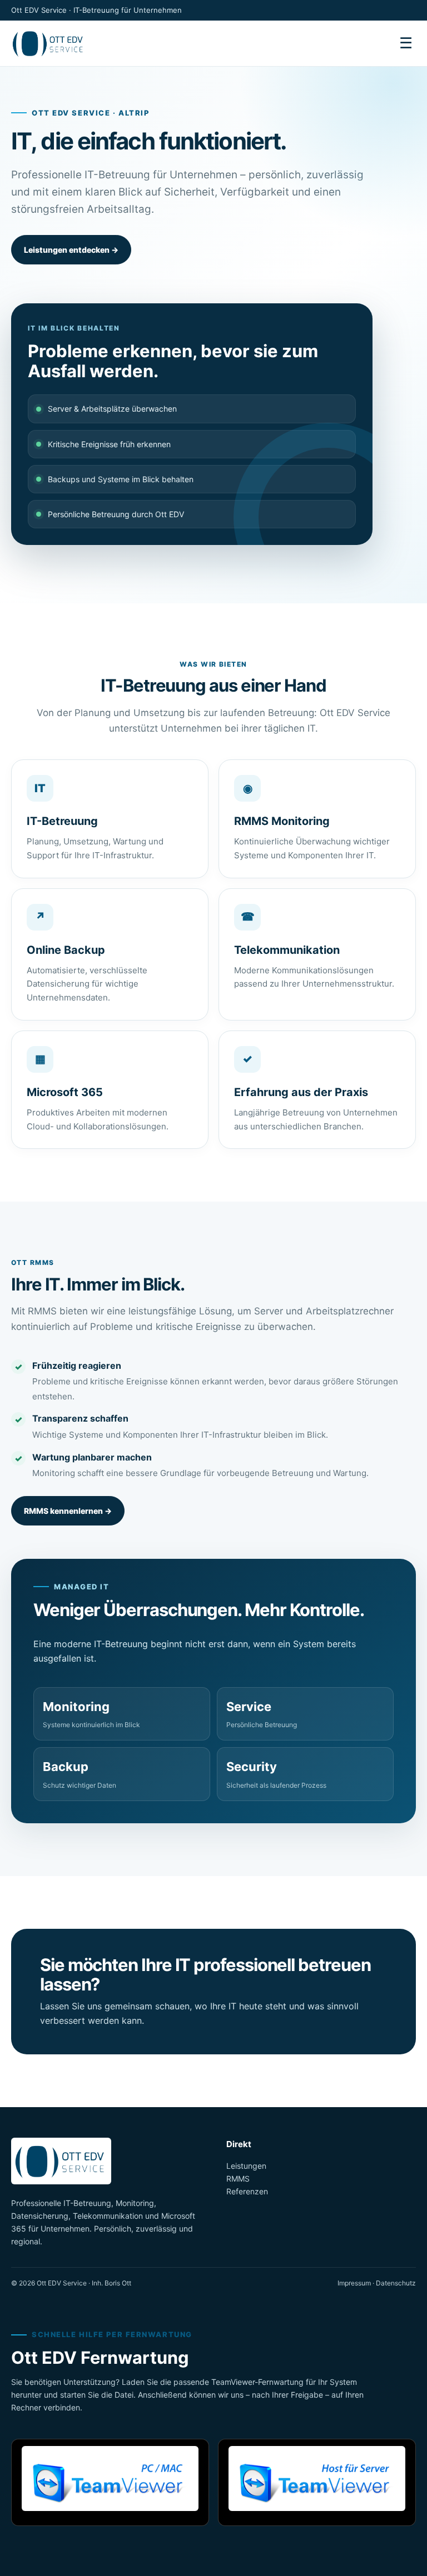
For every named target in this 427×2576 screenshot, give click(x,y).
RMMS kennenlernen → (68, 1511)
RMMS (238, 2179)
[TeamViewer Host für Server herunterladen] (317, 2482)
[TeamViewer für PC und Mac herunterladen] (110, 2482)
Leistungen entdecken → (71, 250)
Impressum (354, 2283)
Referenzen (247, 2191)
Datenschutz (396, 2283)
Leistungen (246, 2166)
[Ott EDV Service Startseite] (64, 43)
